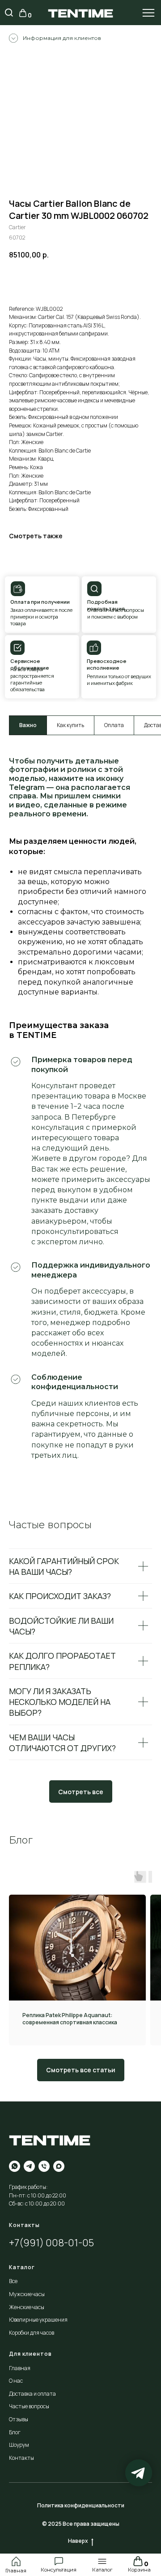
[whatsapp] (15, 2166)
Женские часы (27, 2307)
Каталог (102, 2570)
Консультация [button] (59, 2570)
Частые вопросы (29, 2406)
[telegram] (29, 2166)
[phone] (44, 2166)
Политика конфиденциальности (81, 2505)
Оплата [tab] (114, 725)
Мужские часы (27, 2294)
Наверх (78, 2541)
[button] (59, 2561)
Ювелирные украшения (38, 2320)
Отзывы (19, 2419)
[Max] (59, 2166)
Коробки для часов (32, 2333)
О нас (16, 2381)
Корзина (139, 2570)
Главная (16, 2571)
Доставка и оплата (32, 2394)
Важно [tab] (28, 725)
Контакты (21, 2458)
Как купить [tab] (70, 725)
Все (13, 2281)
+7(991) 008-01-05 (51, 2243)
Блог (15, 2432)
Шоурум (19, 2445)
